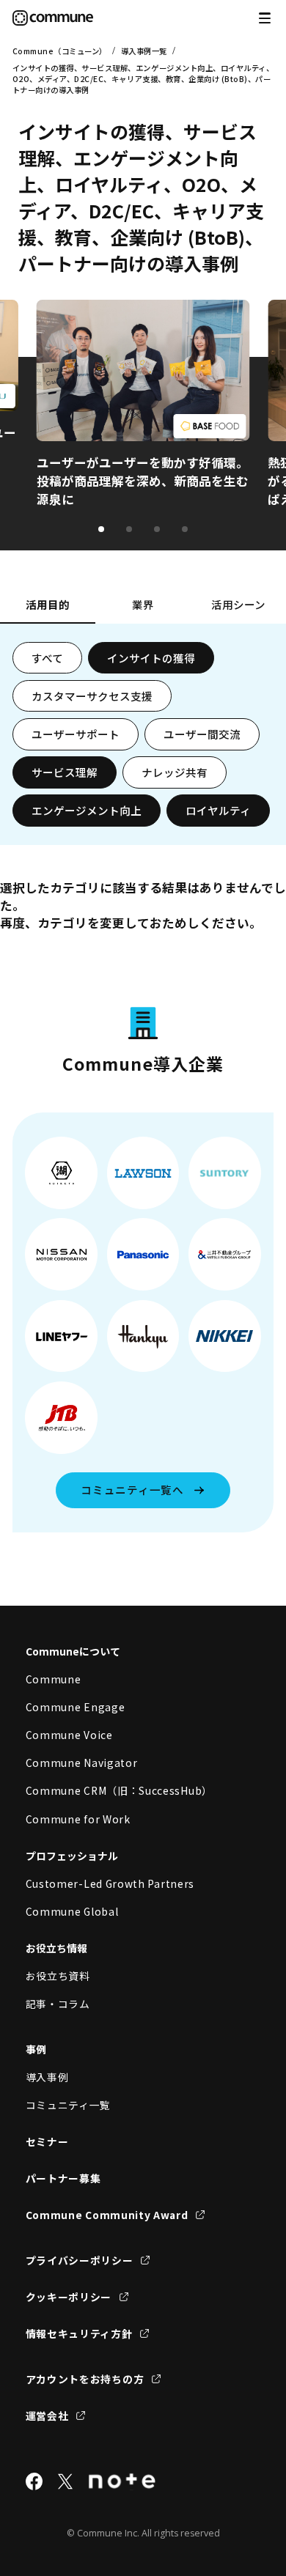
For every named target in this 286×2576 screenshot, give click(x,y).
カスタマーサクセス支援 (92, 696)
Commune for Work (78, 1819)
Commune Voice (69, 1735)
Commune (54, 1679)
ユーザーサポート (76, 734)
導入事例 (47, 2077)
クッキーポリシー (69, 2297)
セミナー (47, 2141)
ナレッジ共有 (175, 772)
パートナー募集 (63, 2178)
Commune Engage (76, 1707)
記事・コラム (58, 2004)
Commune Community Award (107, 2215)
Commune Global (72, 1911)
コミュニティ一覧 (69, 2105)
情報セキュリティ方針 (79, 2333)
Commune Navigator (82, 1763)
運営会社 (47, 2416)
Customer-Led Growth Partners (110, 1883)
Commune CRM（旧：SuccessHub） (119, 1790)
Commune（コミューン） (60, 51)
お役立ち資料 (58, 1976)
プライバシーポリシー (80, 2260)
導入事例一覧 (144, 51)
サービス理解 (65, 772)
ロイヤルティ (218, 810)
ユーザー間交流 (202, 734)
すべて (47, 658)
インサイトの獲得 (151, 658)
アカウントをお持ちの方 (85, 2379)
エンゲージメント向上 (87, 810)
